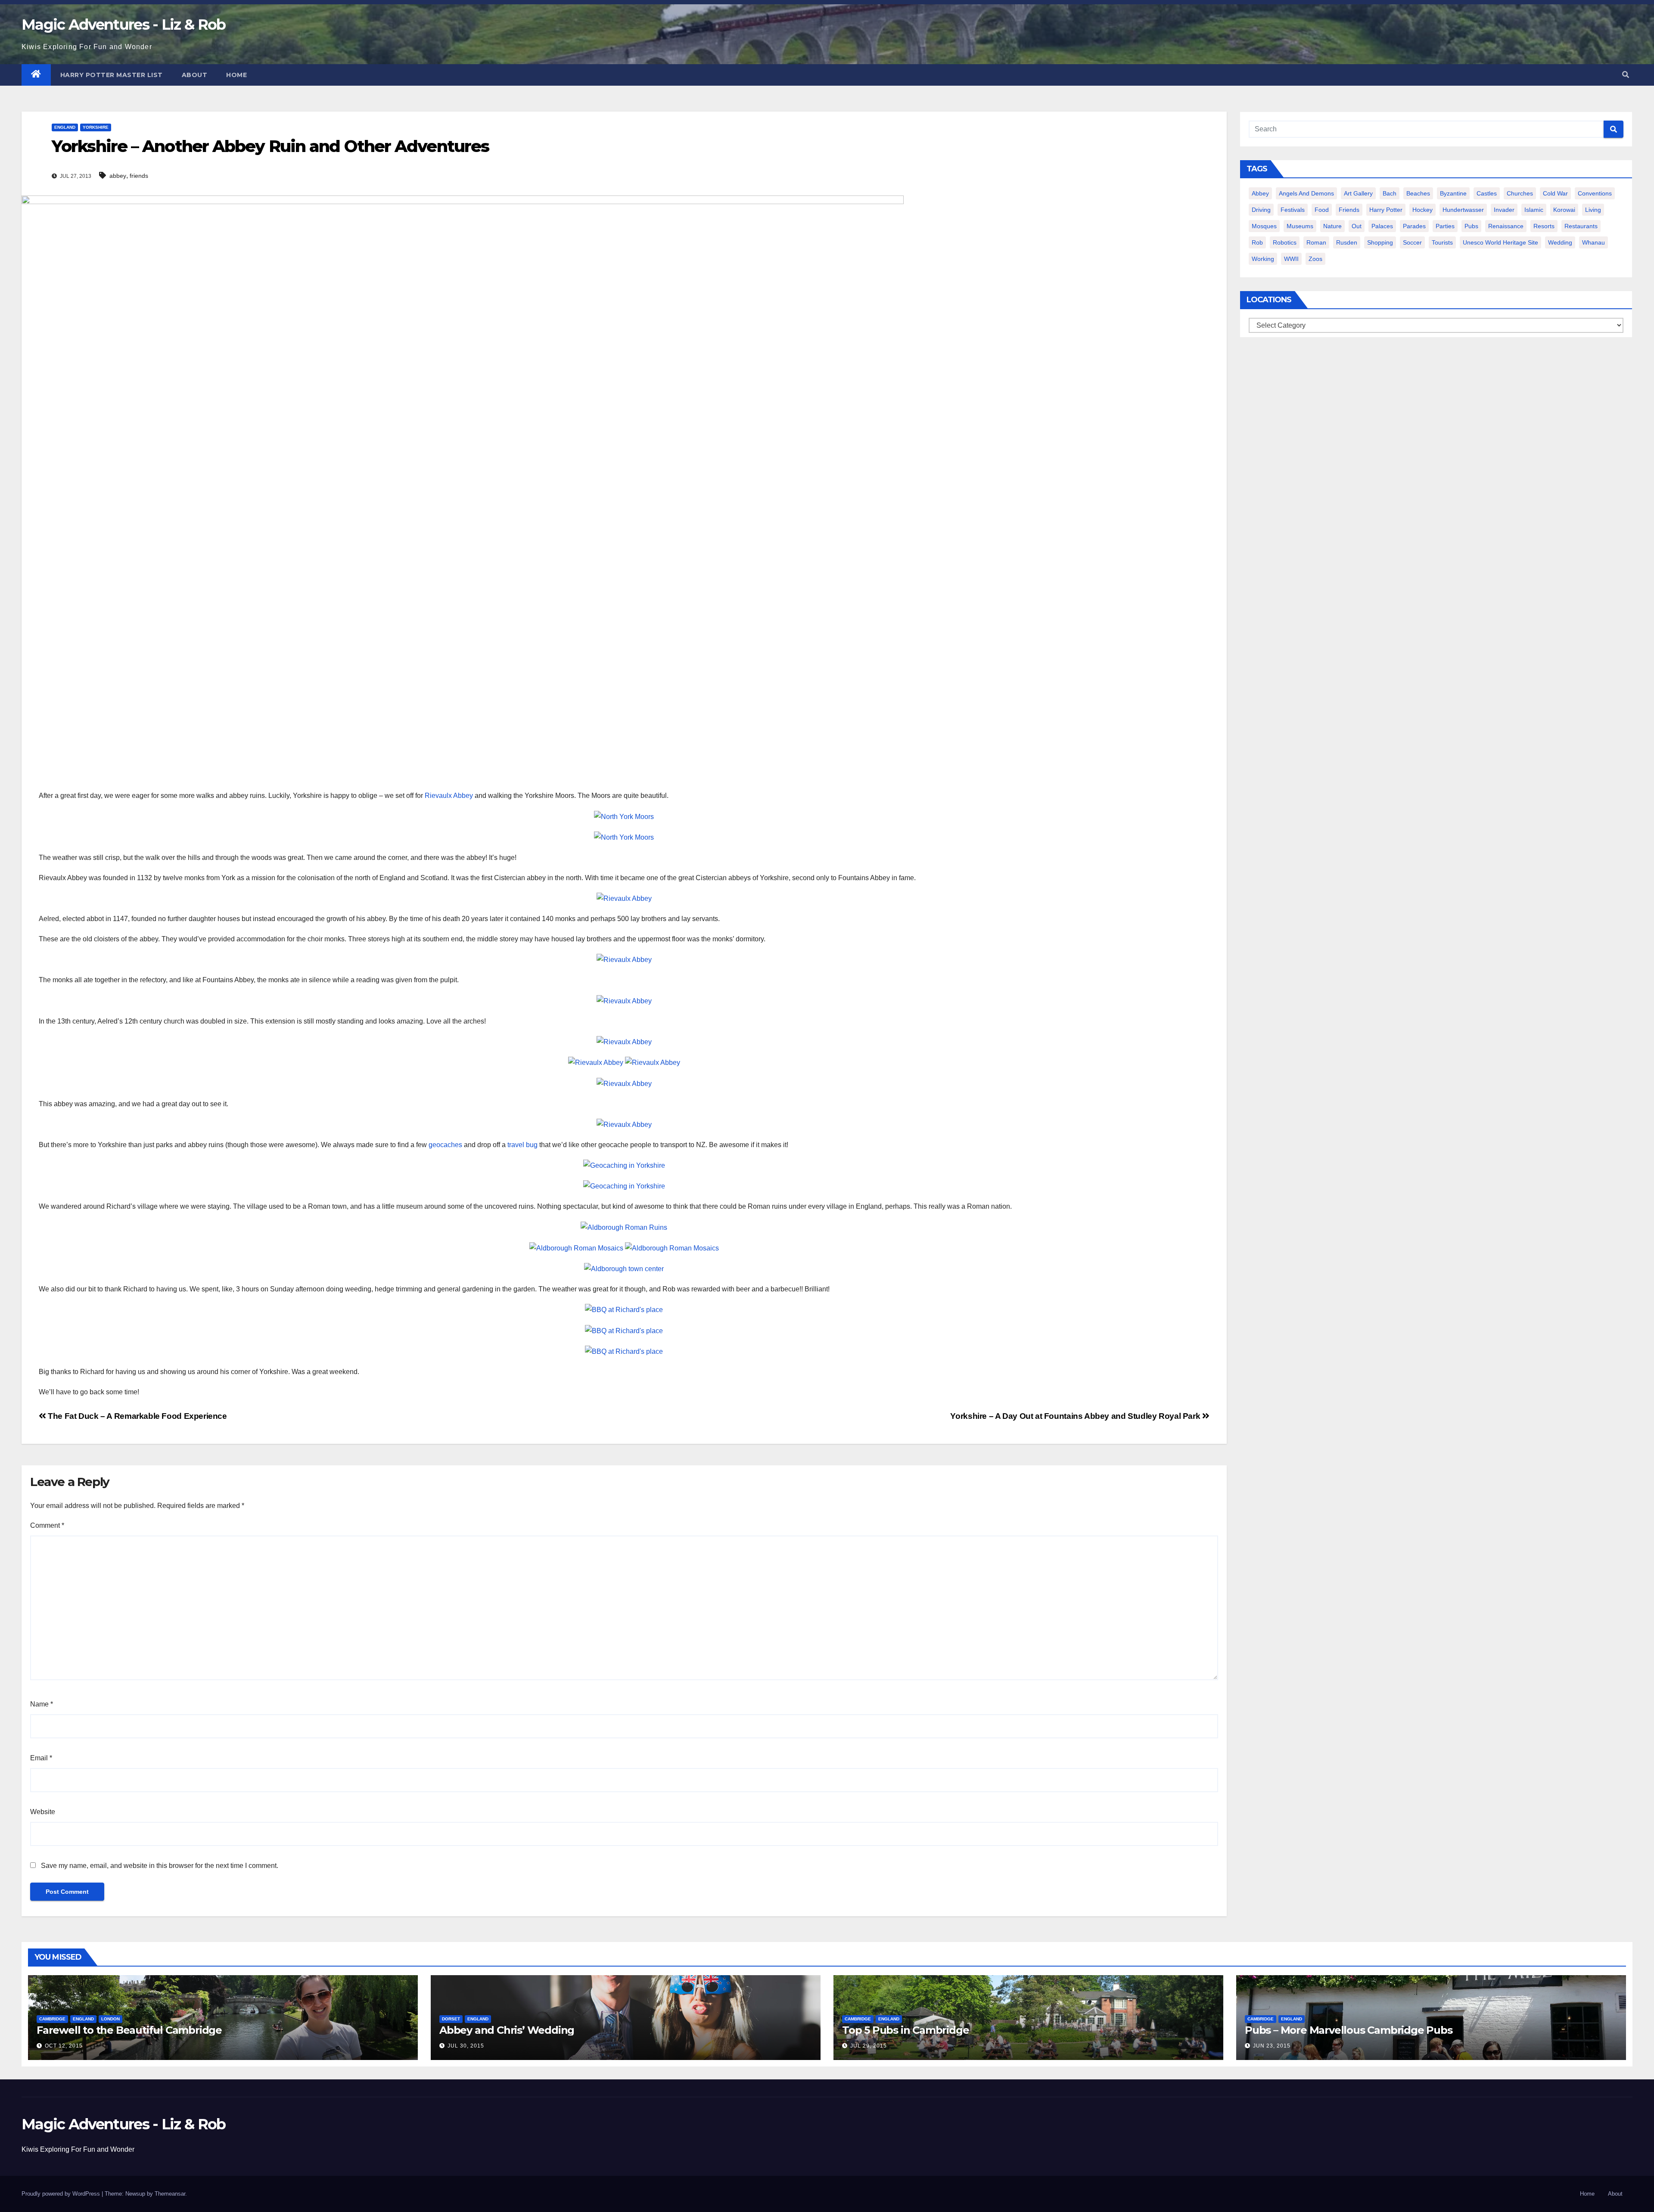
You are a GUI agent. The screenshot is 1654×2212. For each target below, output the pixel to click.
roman (1316, 242)
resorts (1544, 226)
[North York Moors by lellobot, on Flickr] (624, 816)
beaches (1418, 193)
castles (1487, 193)
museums (1300, 226)
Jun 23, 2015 (1272, 2046)
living (1593, 210)
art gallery (1358, 193)
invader (1504, 210)
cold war (1555, 193)
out (1357, 226)
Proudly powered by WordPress (62, 2194)
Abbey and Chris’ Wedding (507, 2030)
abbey (118, 176)
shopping (1380, 242)
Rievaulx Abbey (449, 796)
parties (1445, 226)
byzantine (1453, 193)
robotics (1285, 242)
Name (42, 1704)
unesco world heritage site (1500, 242)
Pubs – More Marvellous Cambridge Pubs (1349, 2030)
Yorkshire (96, 127)
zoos (1315, 259)
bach (1390, 193)
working (1263, 259)
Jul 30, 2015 (466, 2046)
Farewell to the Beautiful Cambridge (129, 2030)
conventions (1595, 193)
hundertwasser (1463, 210)
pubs (1471, 226)
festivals (1293, 210)
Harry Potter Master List (112, 75)
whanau (1593, 242)
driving (1261, 210)
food (1322, 210)
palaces (1382, 226)
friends (139, 176)
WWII (1291, 259)
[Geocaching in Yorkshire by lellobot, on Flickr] (624, 1165)
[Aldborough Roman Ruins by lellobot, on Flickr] (624, 1227)
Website (43, 1812)
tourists (1442, 242)
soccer (1412, 242)
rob (1257, 242)
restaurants (1581, 226)
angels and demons (1306, 193)
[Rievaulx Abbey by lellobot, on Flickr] (624, 898)
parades (1414, 226)
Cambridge (52, 2019)
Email (41, 1758)
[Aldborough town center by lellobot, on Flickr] (624, 1268)
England (65, 127)
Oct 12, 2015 (64, 2046)
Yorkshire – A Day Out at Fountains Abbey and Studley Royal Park (1076, 1416)
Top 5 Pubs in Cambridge (905, 2030)
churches (1520, 193)
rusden (1347, 242)
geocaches (445, 1145)
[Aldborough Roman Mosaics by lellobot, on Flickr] (576, 1248)
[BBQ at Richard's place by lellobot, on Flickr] (624, 1309)
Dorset (451, 2019)
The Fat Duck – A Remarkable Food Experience (137, 1416)
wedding (1560, 242)
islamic (1534, 210)
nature (1332, 226)
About (195, 75)
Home (236, 75)
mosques (1264, 226)
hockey (1422, 210)
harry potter (1386, 210)
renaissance (1506, 226)
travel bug (522, 1145)
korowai (1564, 210)
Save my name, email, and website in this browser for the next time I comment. (160, 1866)
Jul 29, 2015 (869, 2046)
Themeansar (170, 2194)
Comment (47, 1525)
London (110, 2019)
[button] (1626, 75)
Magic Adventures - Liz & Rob (123, 25)
